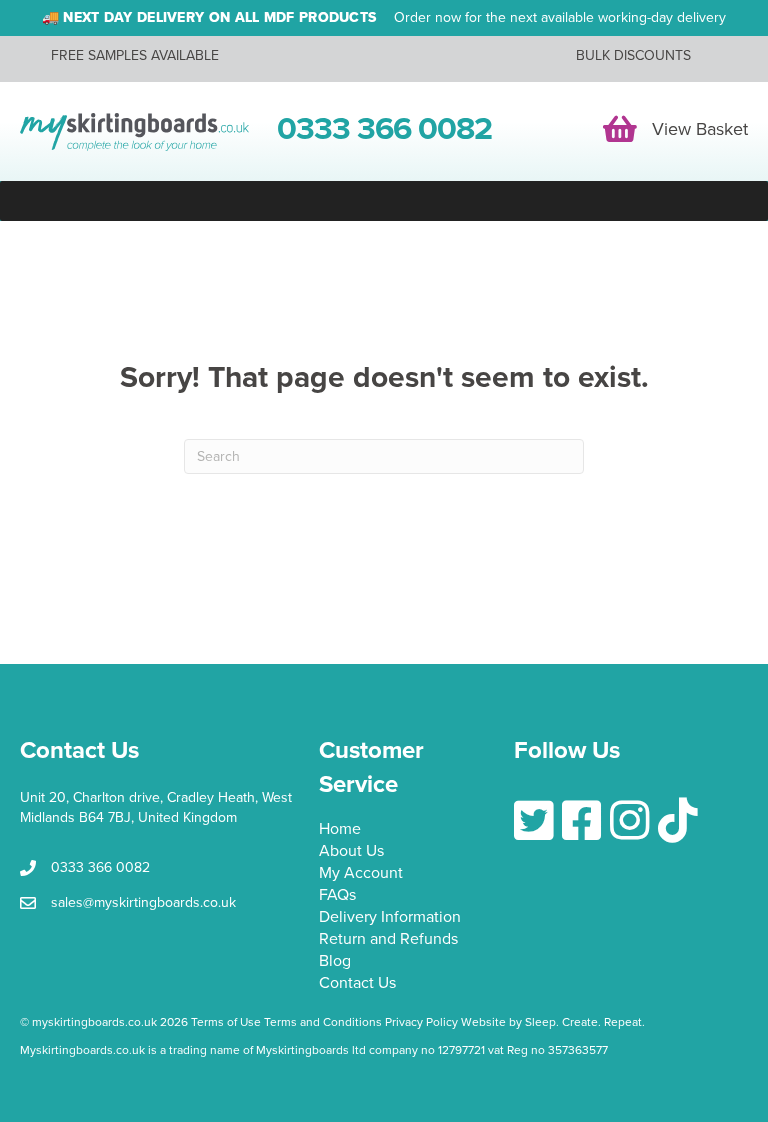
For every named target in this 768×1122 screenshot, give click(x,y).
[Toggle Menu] (384, 201)
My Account (361, 874)
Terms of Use (226, 1022)
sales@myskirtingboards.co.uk (143, 902)
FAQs (337, 896)
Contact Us (357, 984)
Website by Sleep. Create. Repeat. (554, 1022)
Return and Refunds (388, 940)
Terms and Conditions (323, 1022)
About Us (351, 852)
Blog (335, 962)
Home (340, 830)
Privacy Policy (421, 1022)
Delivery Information (390, 918)
